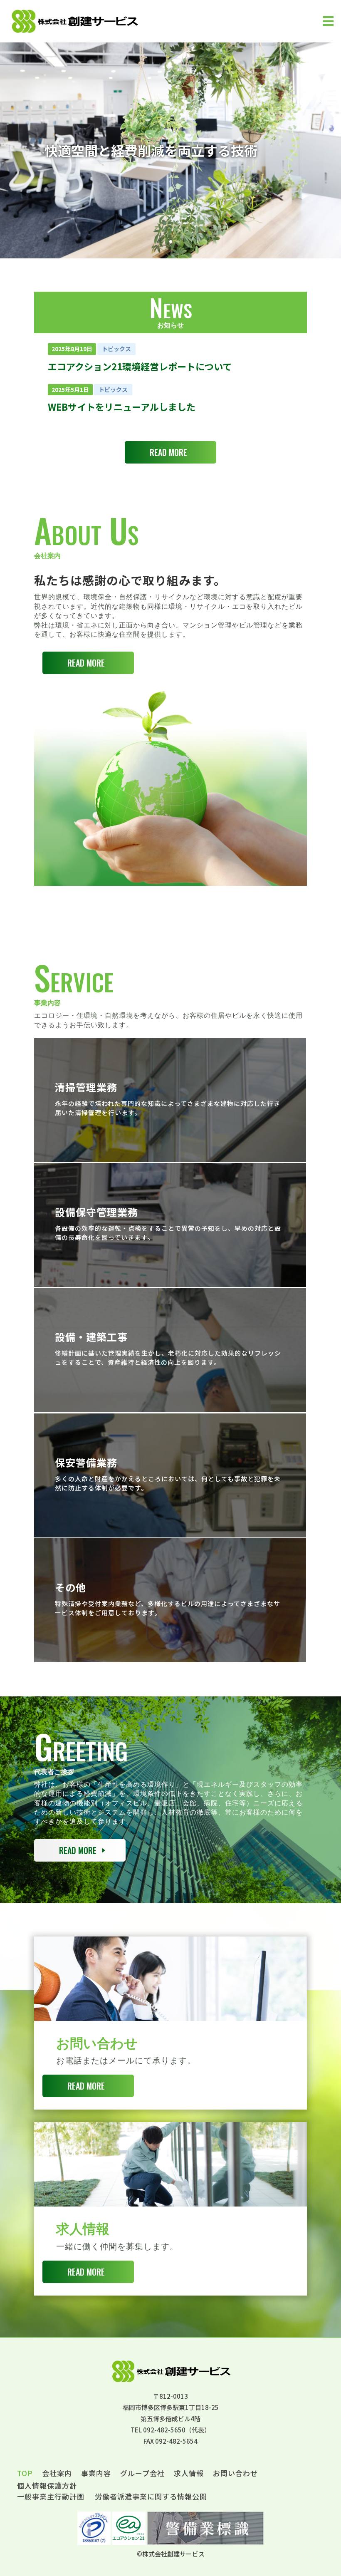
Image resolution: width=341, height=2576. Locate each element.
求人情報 (189, 2474)
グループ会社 (142, 2474)
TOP (25, 2474)
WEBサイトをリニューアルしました (122, 407)
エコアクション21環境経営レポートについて (140, 366)
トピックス (116, 349)
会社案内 (57, 2474)
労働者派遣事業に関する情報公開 (151, 2496)
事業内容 (96, 2474)
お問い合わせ (235, 2474)
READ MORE (168, 452)
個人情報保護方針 (47, 2487)
